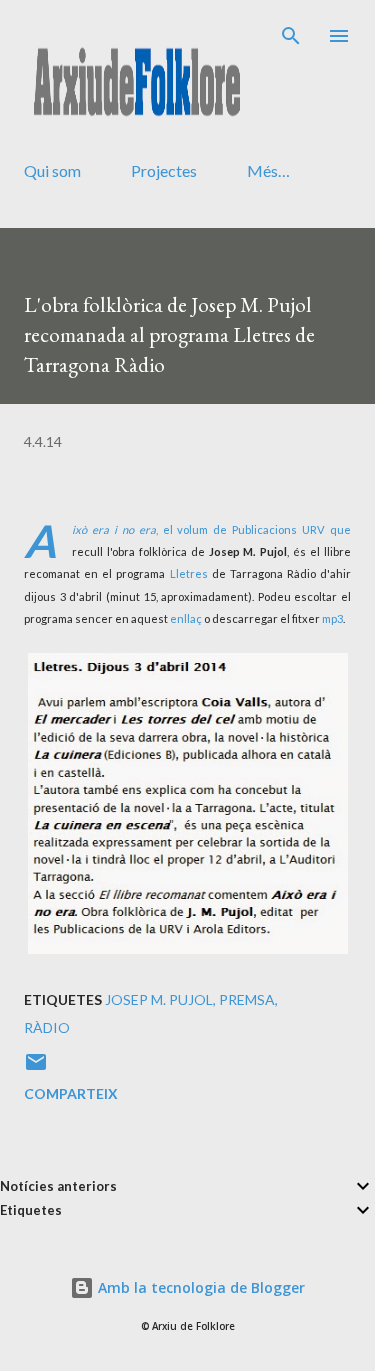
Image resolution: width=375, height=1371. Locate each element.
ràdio (47, 1027)
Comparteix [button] (71, 1093)
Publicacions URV (278, 529)
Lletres (189, 573)
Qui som (52, 170)
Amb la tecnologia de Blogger (199, 1287)
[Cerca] (291, 36)
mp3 (332, 618)
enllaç (186, 618)
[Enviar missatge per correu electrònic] (36, 1068)
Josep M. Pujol (159, 999)
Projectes (164, 170)
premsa (247, 999)
